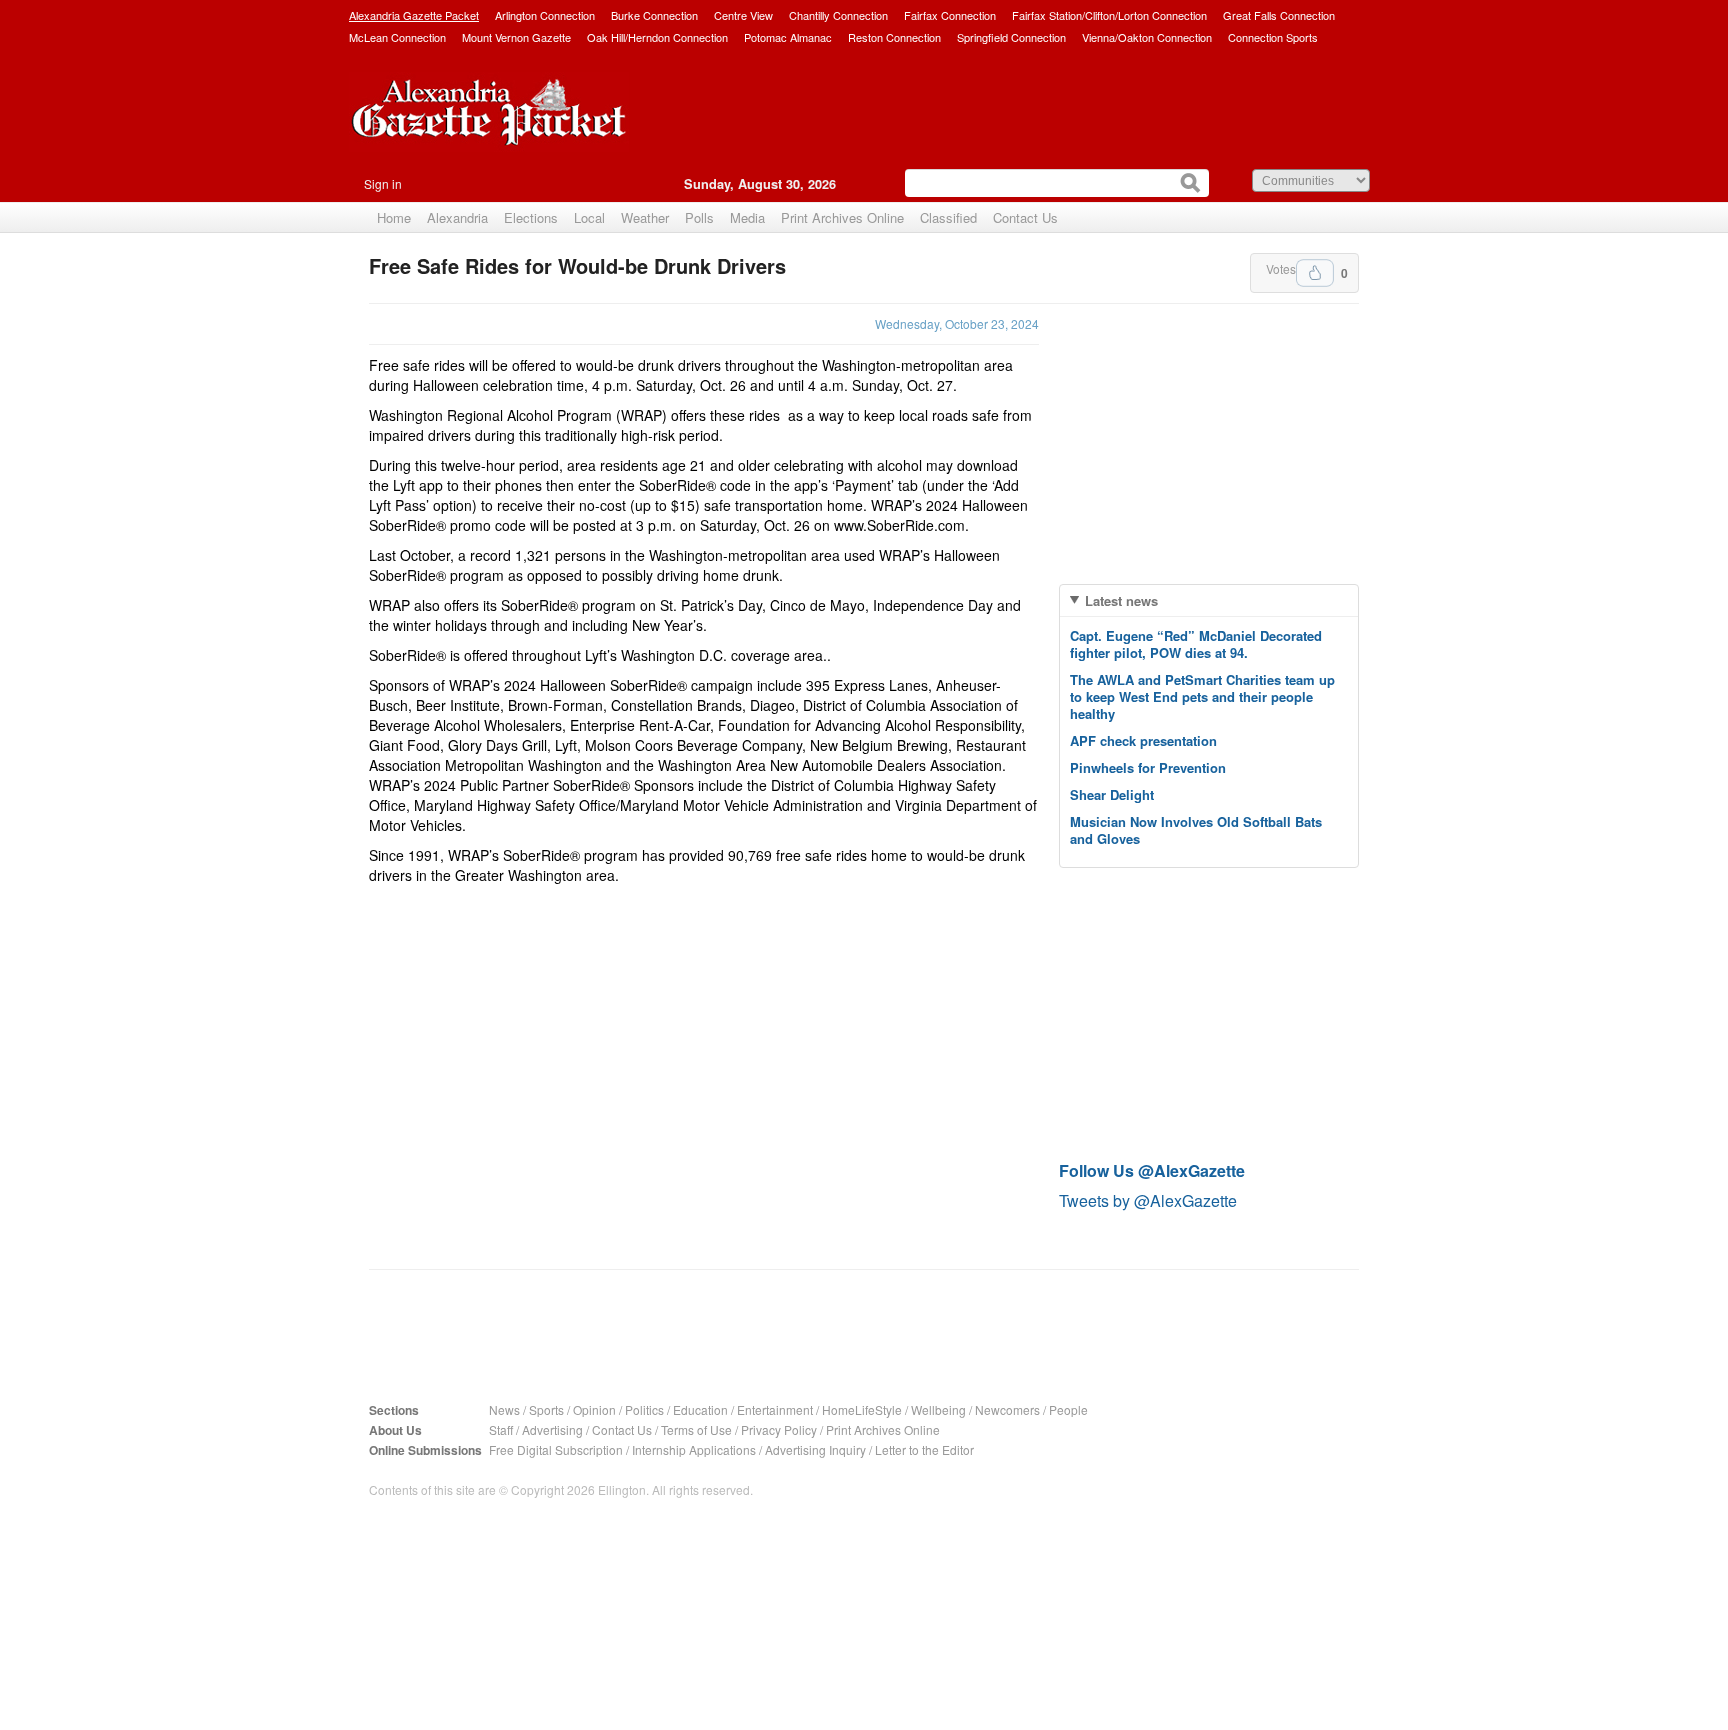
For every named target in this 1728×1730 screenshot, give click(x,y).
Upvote (1315, 273)
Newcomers (1007, 1409)
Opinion (594, 1409)
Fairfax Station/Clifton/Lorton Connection (1109, 15)
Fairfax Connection (950, 15)
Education (700, 1409)
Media (747, 217)
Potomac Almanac (788, 37)
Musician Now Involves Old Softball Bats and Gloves (1196, 830)
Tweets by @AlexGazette (1148, 1200)
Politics (644, 1409)
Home (394, 217)
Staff (501, 1429)
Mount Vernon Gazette (516, 37)
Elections (531, 217)
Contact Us (1025, 217)
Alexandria (457, 217)
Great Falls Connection (1279, 15)
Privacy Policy (779, 1429)
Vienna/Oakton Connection (1147, 37)
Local (589, 217)
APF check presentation (1143, 740)
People (1068, 1409)
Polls (699, 217)
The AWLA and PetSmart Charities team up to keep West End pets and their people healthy (1202, 696)
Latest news (1121, 600)
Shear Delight (1112, 794)
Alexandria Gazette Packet (414, 15)
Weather (645, 217)
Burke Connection (654, 15)
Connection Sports (1273, 37)
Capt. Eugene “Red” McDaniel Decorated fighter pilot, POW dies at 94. (1196, 644)
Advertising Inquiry (815, 1449)
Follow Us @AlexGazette (1152, 1170)
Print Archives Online (842, 217)
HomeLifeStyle (862, 1409)
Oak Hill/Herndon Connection (657, 37)
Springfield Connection (1011, 37)
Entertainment (775, 1409)
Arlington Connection (545, 15)
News (504, 1409)
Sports (546, 1409)
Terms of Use (696, 1429)
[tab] (1209, 600)
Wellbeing (938, 1409)
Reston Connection (894, 37)
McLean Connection (397, 37)
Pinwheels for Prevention (1148, 767)
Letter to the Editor (924, 1449)
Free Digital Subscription (556, 1449)
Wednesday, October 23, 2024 (957, 323)
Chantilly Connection (838, 15)
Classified (948, 217)
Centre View (743, 15)
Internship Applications (694, 1449)
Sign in (383, 183)
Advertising (552, 1429)
